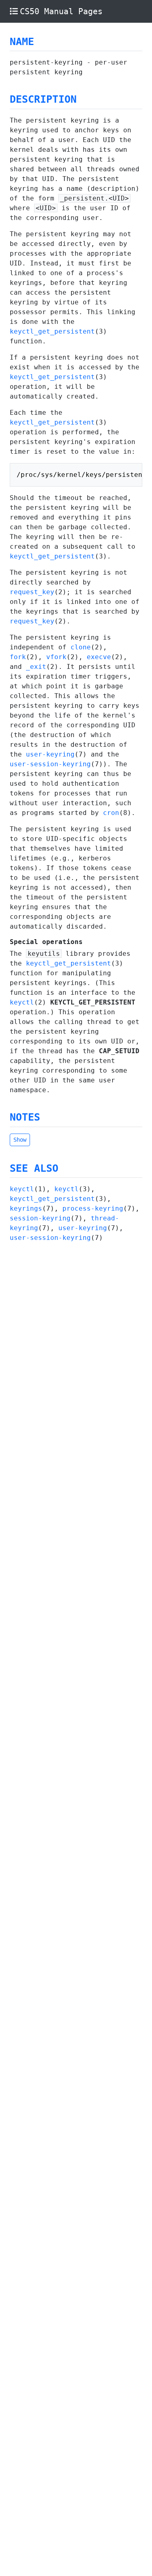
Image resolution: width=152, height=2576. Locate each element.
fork (18, 657)
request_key (32, 592)
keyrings (26, 1208)
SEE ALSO (34, 1168)
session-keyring (40, 1218)
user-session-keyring (50, 764)
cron (111, 813)
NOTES (25, 1117)
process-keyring (93, 1208)
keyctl (22, 1002)
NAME (22, 42)
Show (20, 1140)
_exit (36, 667)
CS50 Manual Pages (61, 11)
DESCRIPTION (43, 99)
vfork (56, 657)
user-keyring (50, 754)
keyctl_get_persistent (52, 331)
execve (99, 657)
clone (81, 647)
